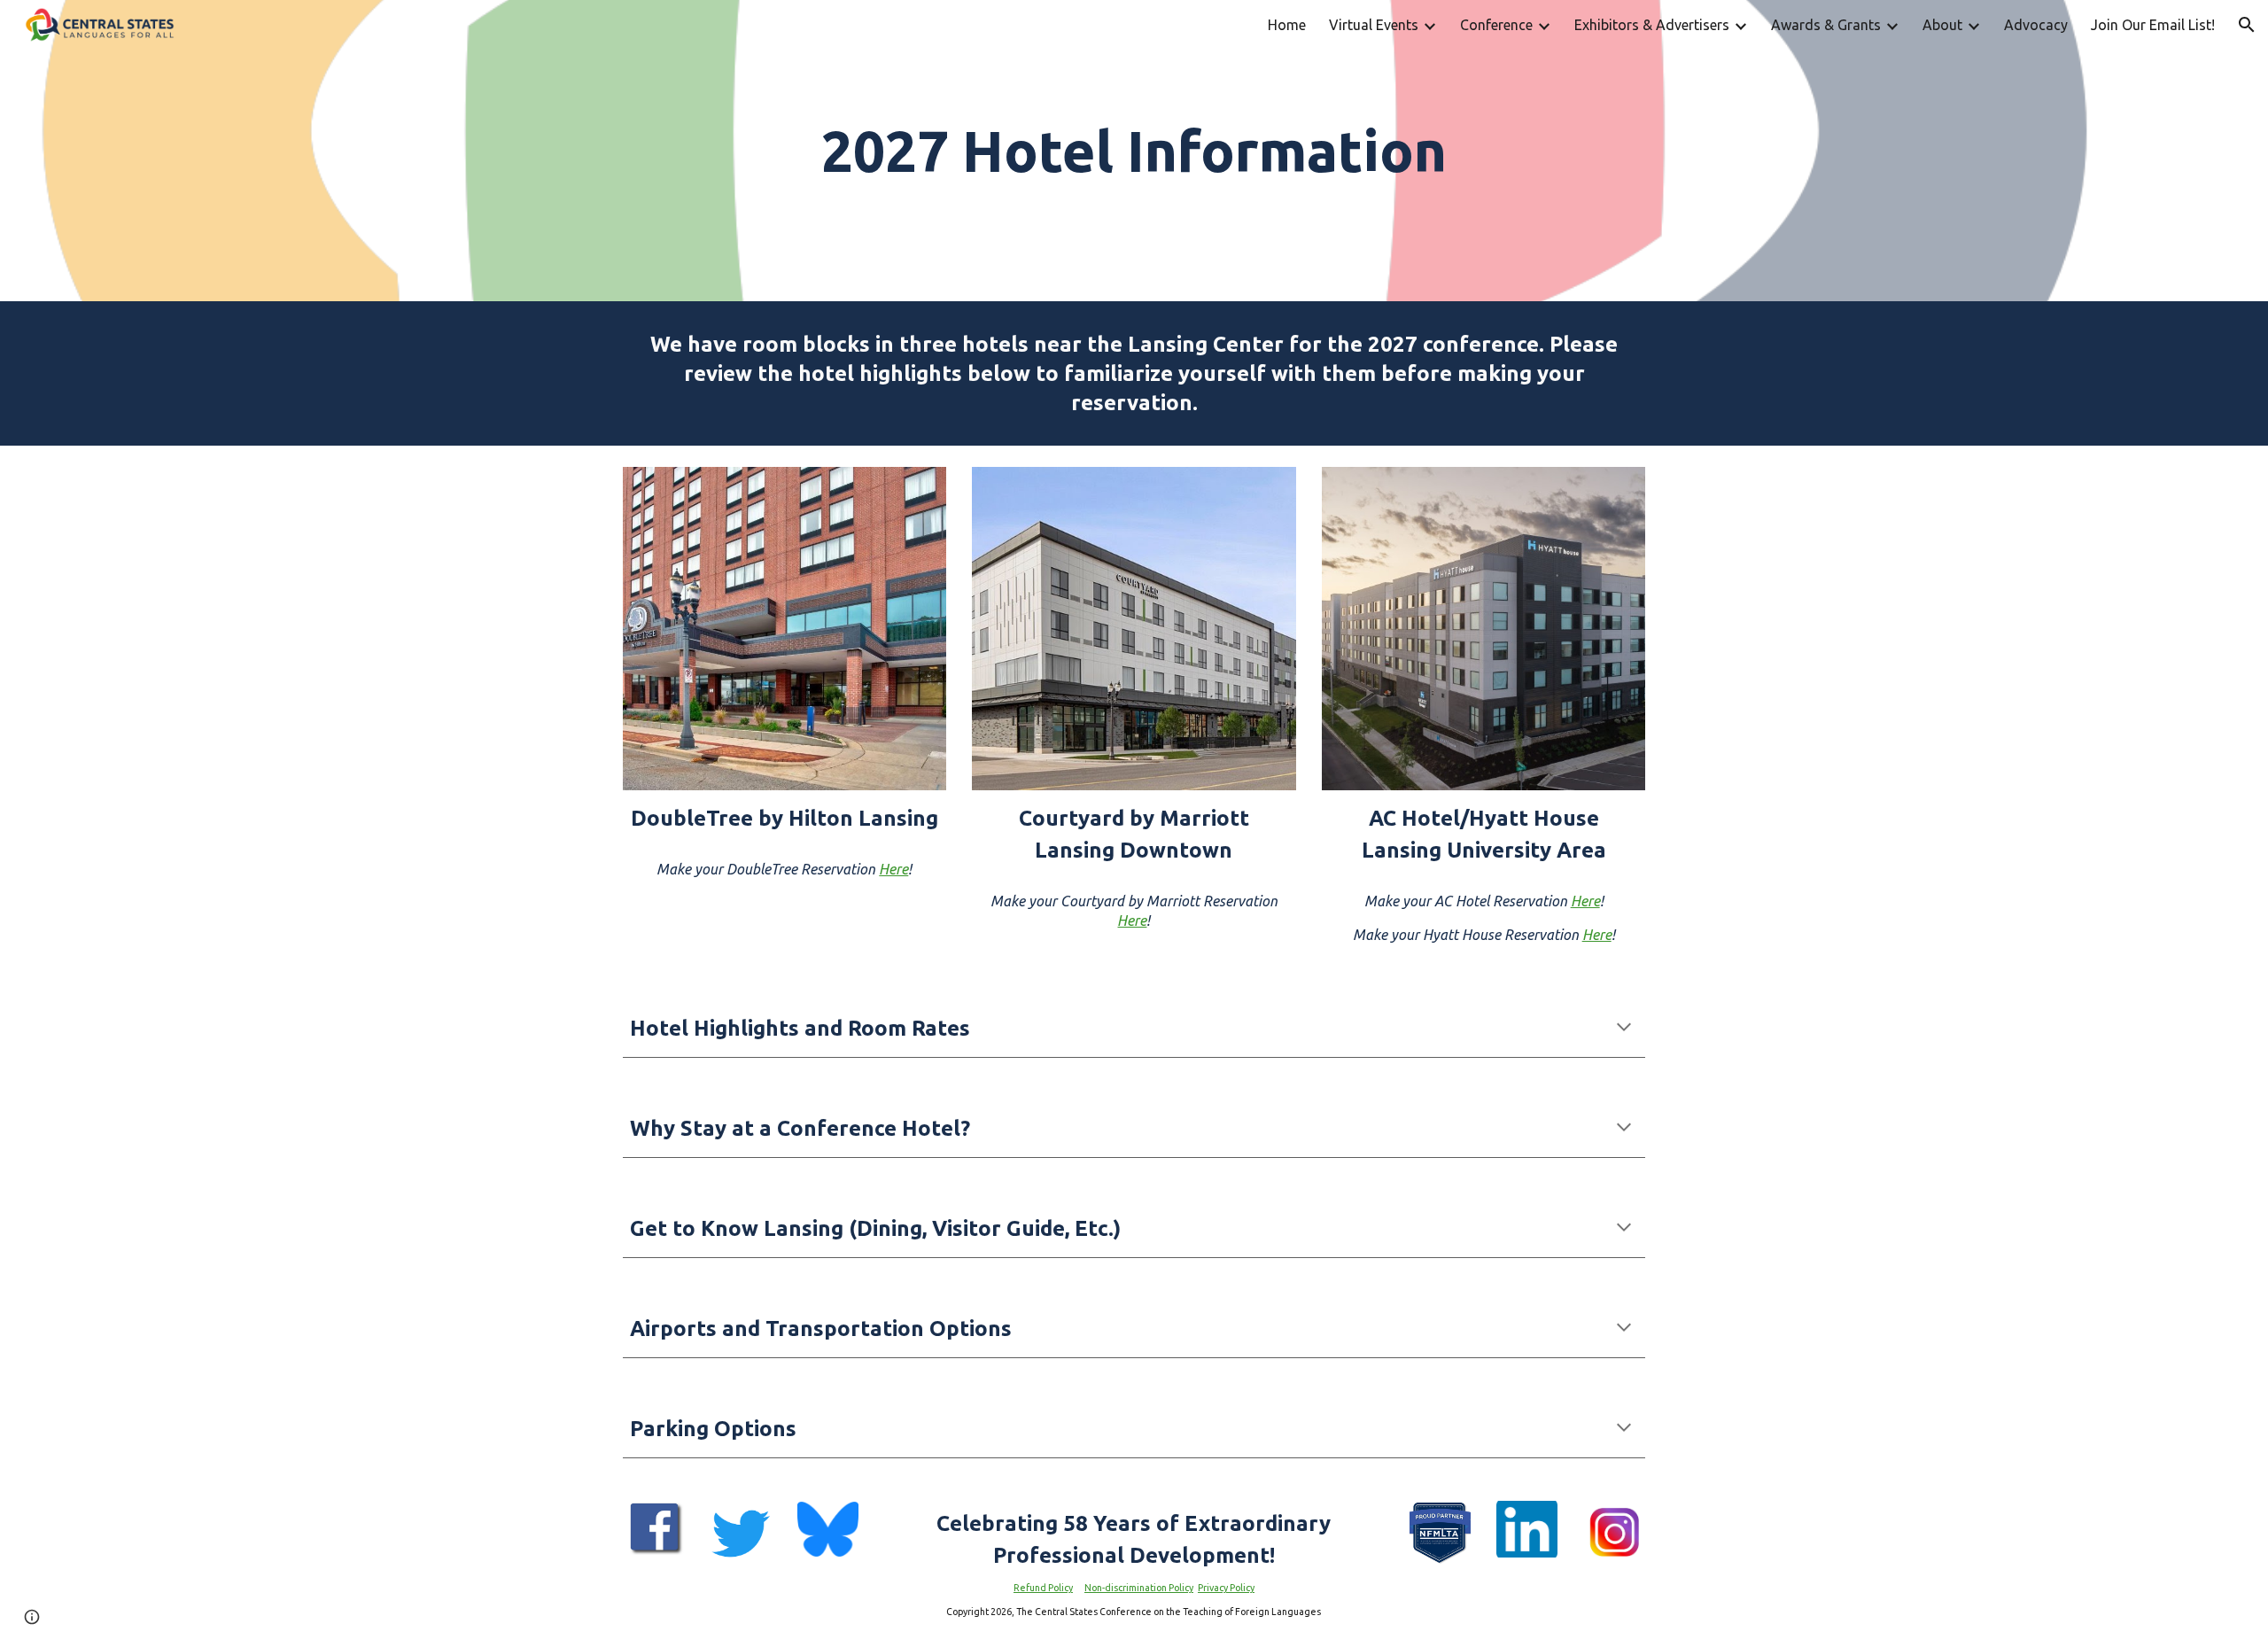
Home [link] (1287, 25)
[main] (1134, 151)
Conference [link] (1496, 25)
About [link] (1942, 25)
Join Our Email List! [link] (2153, 25)
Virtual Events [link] (1374, 25)
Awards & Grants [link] (1826, 25)
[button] (2247, 25)
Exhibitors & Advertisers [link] (1652, 25)
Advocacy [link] (2036, 25)
